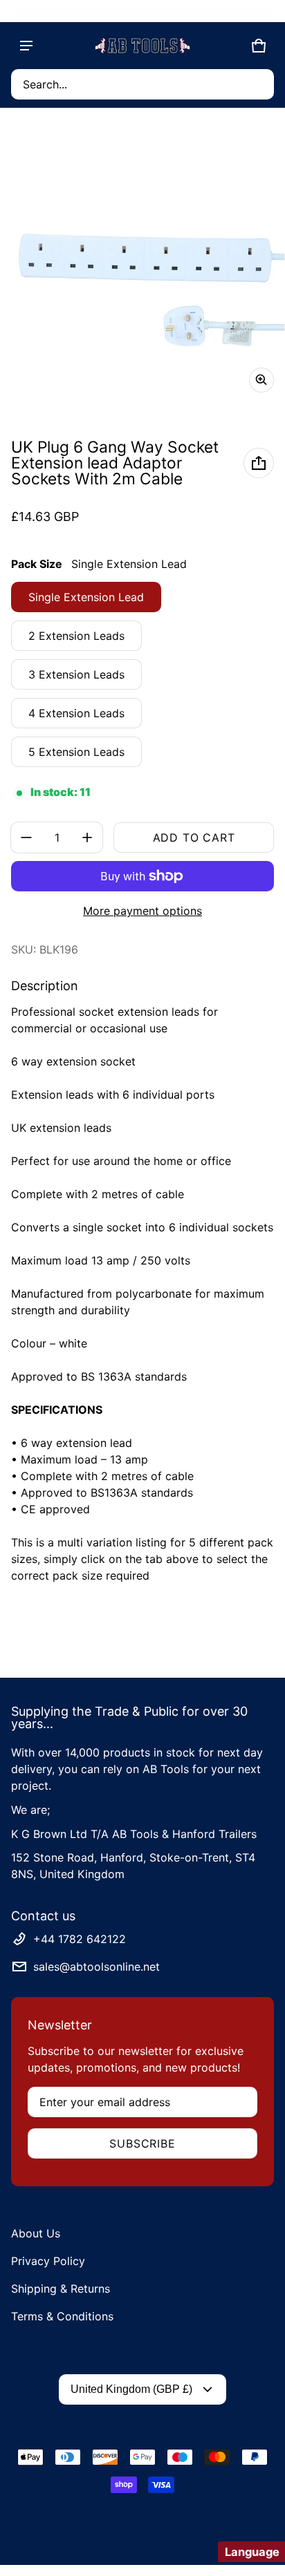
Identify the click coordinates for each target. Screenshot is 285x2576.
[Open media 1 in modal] (142, 261)
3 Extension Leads (76, 674)
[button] (142, 84)
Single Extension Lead (86, 597)
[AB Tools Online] (142, 46)
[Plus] (87, 837)
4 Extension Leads (76, 713)
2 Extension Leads (76, 636)
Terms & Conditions (62, 2316)
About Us (36, 2233)
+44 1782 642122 (80, 1939)
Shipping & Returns (61, 2289)
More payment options (142, 911)
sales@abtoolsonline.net (96, 1967)
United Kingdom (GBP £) (131, 2389)
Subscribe (142, 2143)
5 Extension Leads (76, 752)
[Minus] (26, 837)
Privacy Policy (48, 2261)
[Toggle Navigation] (26, 46)
